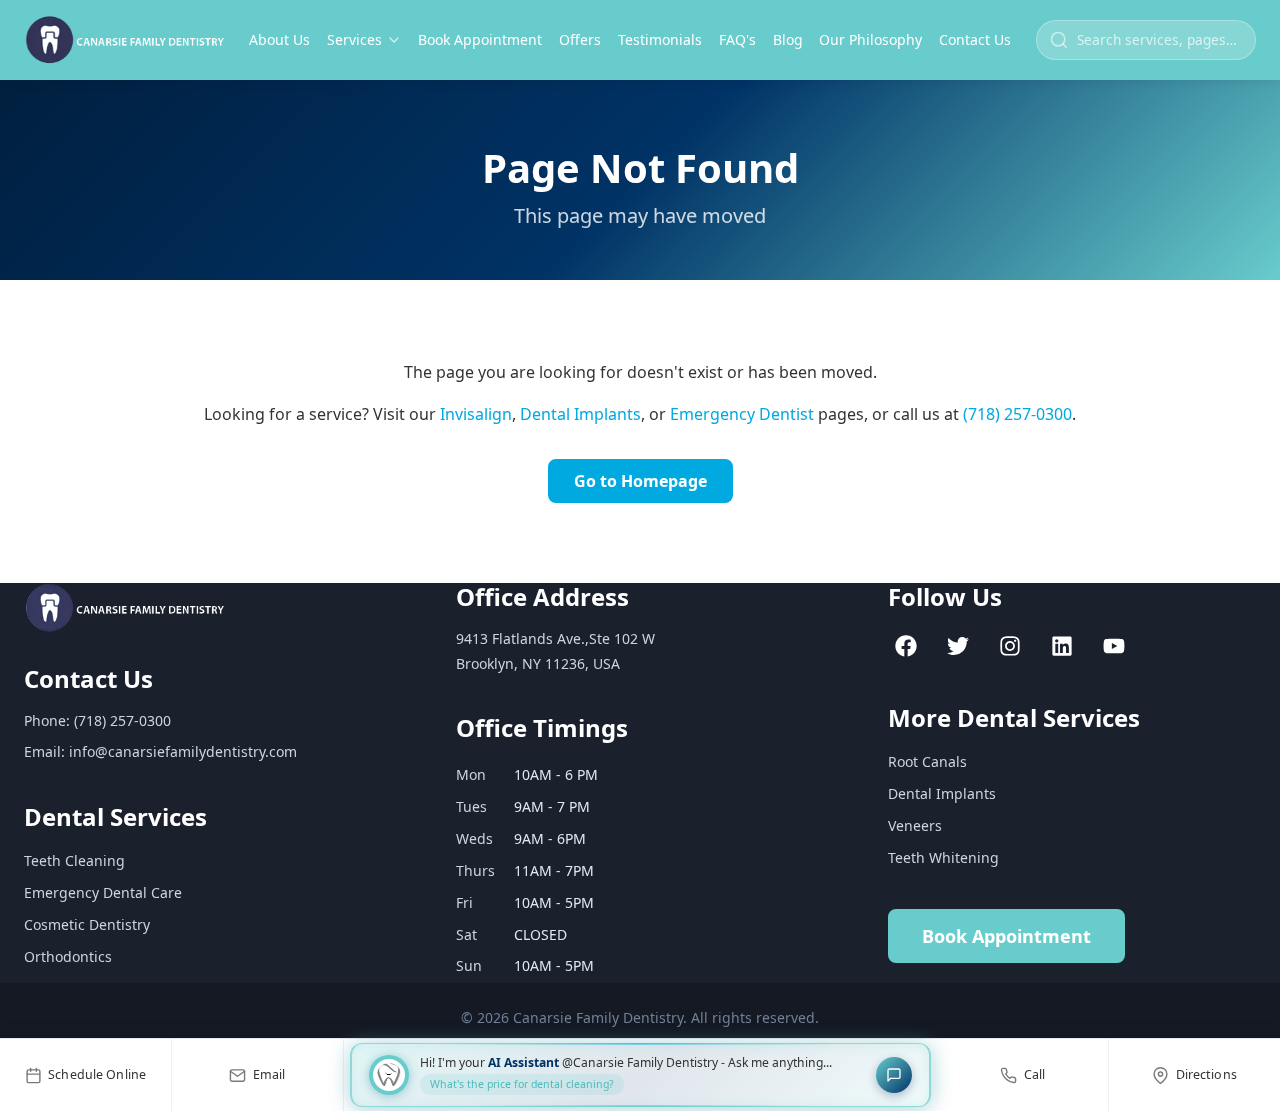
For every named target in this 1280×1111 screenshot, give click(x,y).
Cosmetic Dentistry (87, 924)
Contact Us (975, 39)
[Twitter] (958, 646)
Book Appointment (480, 39)
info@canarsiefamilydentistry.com (183, 751)
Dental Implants (580, 414)
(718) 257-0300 (1017, 414)
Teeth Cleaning (74, 860)
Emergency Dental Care (103, 892)
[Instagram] (1010, 646)
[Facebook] (906, 646)
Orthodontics (68, 956)
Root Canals (927, 761)
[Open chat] (894, 1075)
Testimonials (660, 39)
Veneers (915, 825)
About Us (279, 39)
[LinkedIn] (1062, 646)
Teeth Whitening (943, 857)
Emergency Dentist (742, 414)
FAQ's (737, 39)
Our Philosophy (870, 39)
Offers (580, 39)
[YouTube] (1114, 646)
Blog (788, 39)
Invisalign (476, 414)
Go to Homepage (640, 481)
